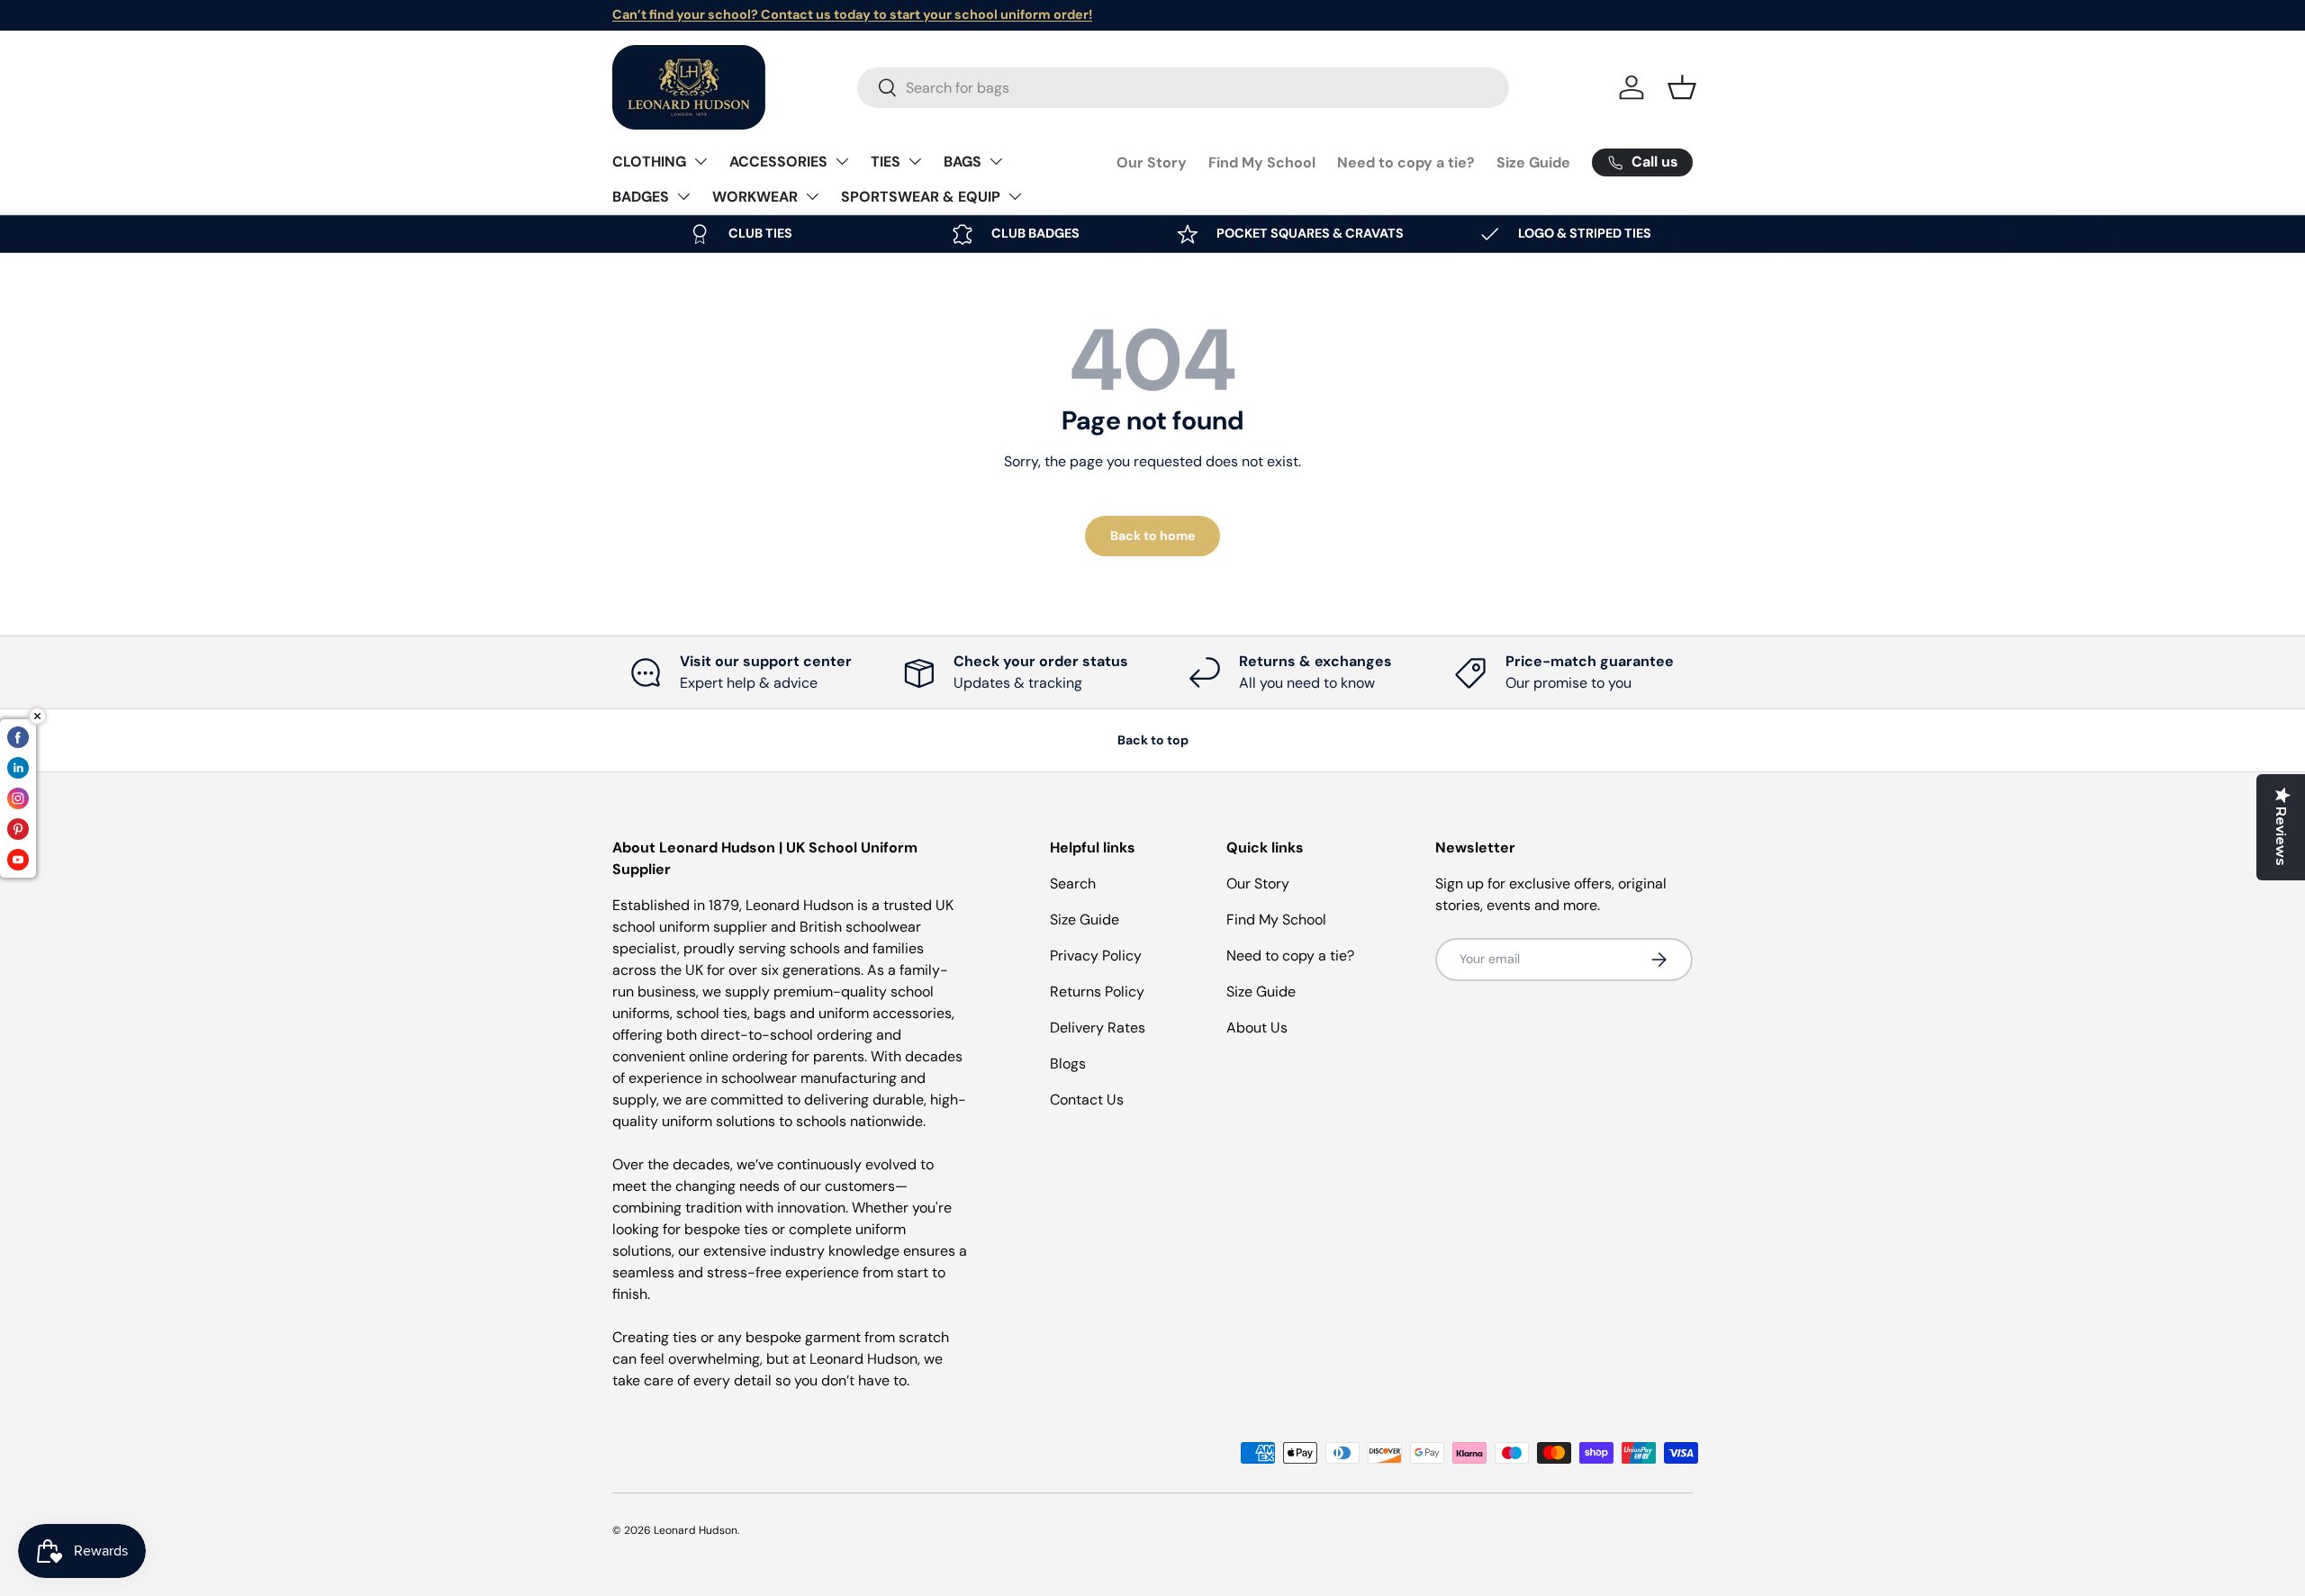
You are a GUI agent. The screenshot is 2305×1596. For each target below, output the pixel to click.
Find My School (1262, 162)
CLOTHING (649, 162)
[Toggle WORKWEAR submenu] (812, 196)
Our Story (1152, 162)
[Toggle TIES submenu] (915, 161)
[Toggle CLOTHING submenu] (701, 161)
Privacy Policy (1096, 956)
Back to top (1153, 740)
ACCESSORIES (778, 162)
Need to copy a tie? (1406, 162)
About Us (1257, 1028)
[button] (1682, 87)
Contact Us (1087, 1100)
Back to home (1152, 536)
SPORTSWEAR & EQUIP (921, 197)
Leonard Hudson (696, 1530)
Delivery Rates (1098, 1028)
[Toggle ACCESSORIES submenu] (842, 161)
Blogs (1068, 1064)
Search (1073, 884)
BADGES (641, 197)
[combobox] (1184, 88)
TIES (886, 162)
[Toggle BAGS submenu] (996, 161)
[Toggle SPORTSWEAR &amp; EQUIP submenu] (1015, 196)
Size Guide (1533, 162)
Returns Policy (1097, 992)
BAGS (963, 162)
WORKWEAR (755, 197)
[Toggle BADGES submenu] (683, 196)
